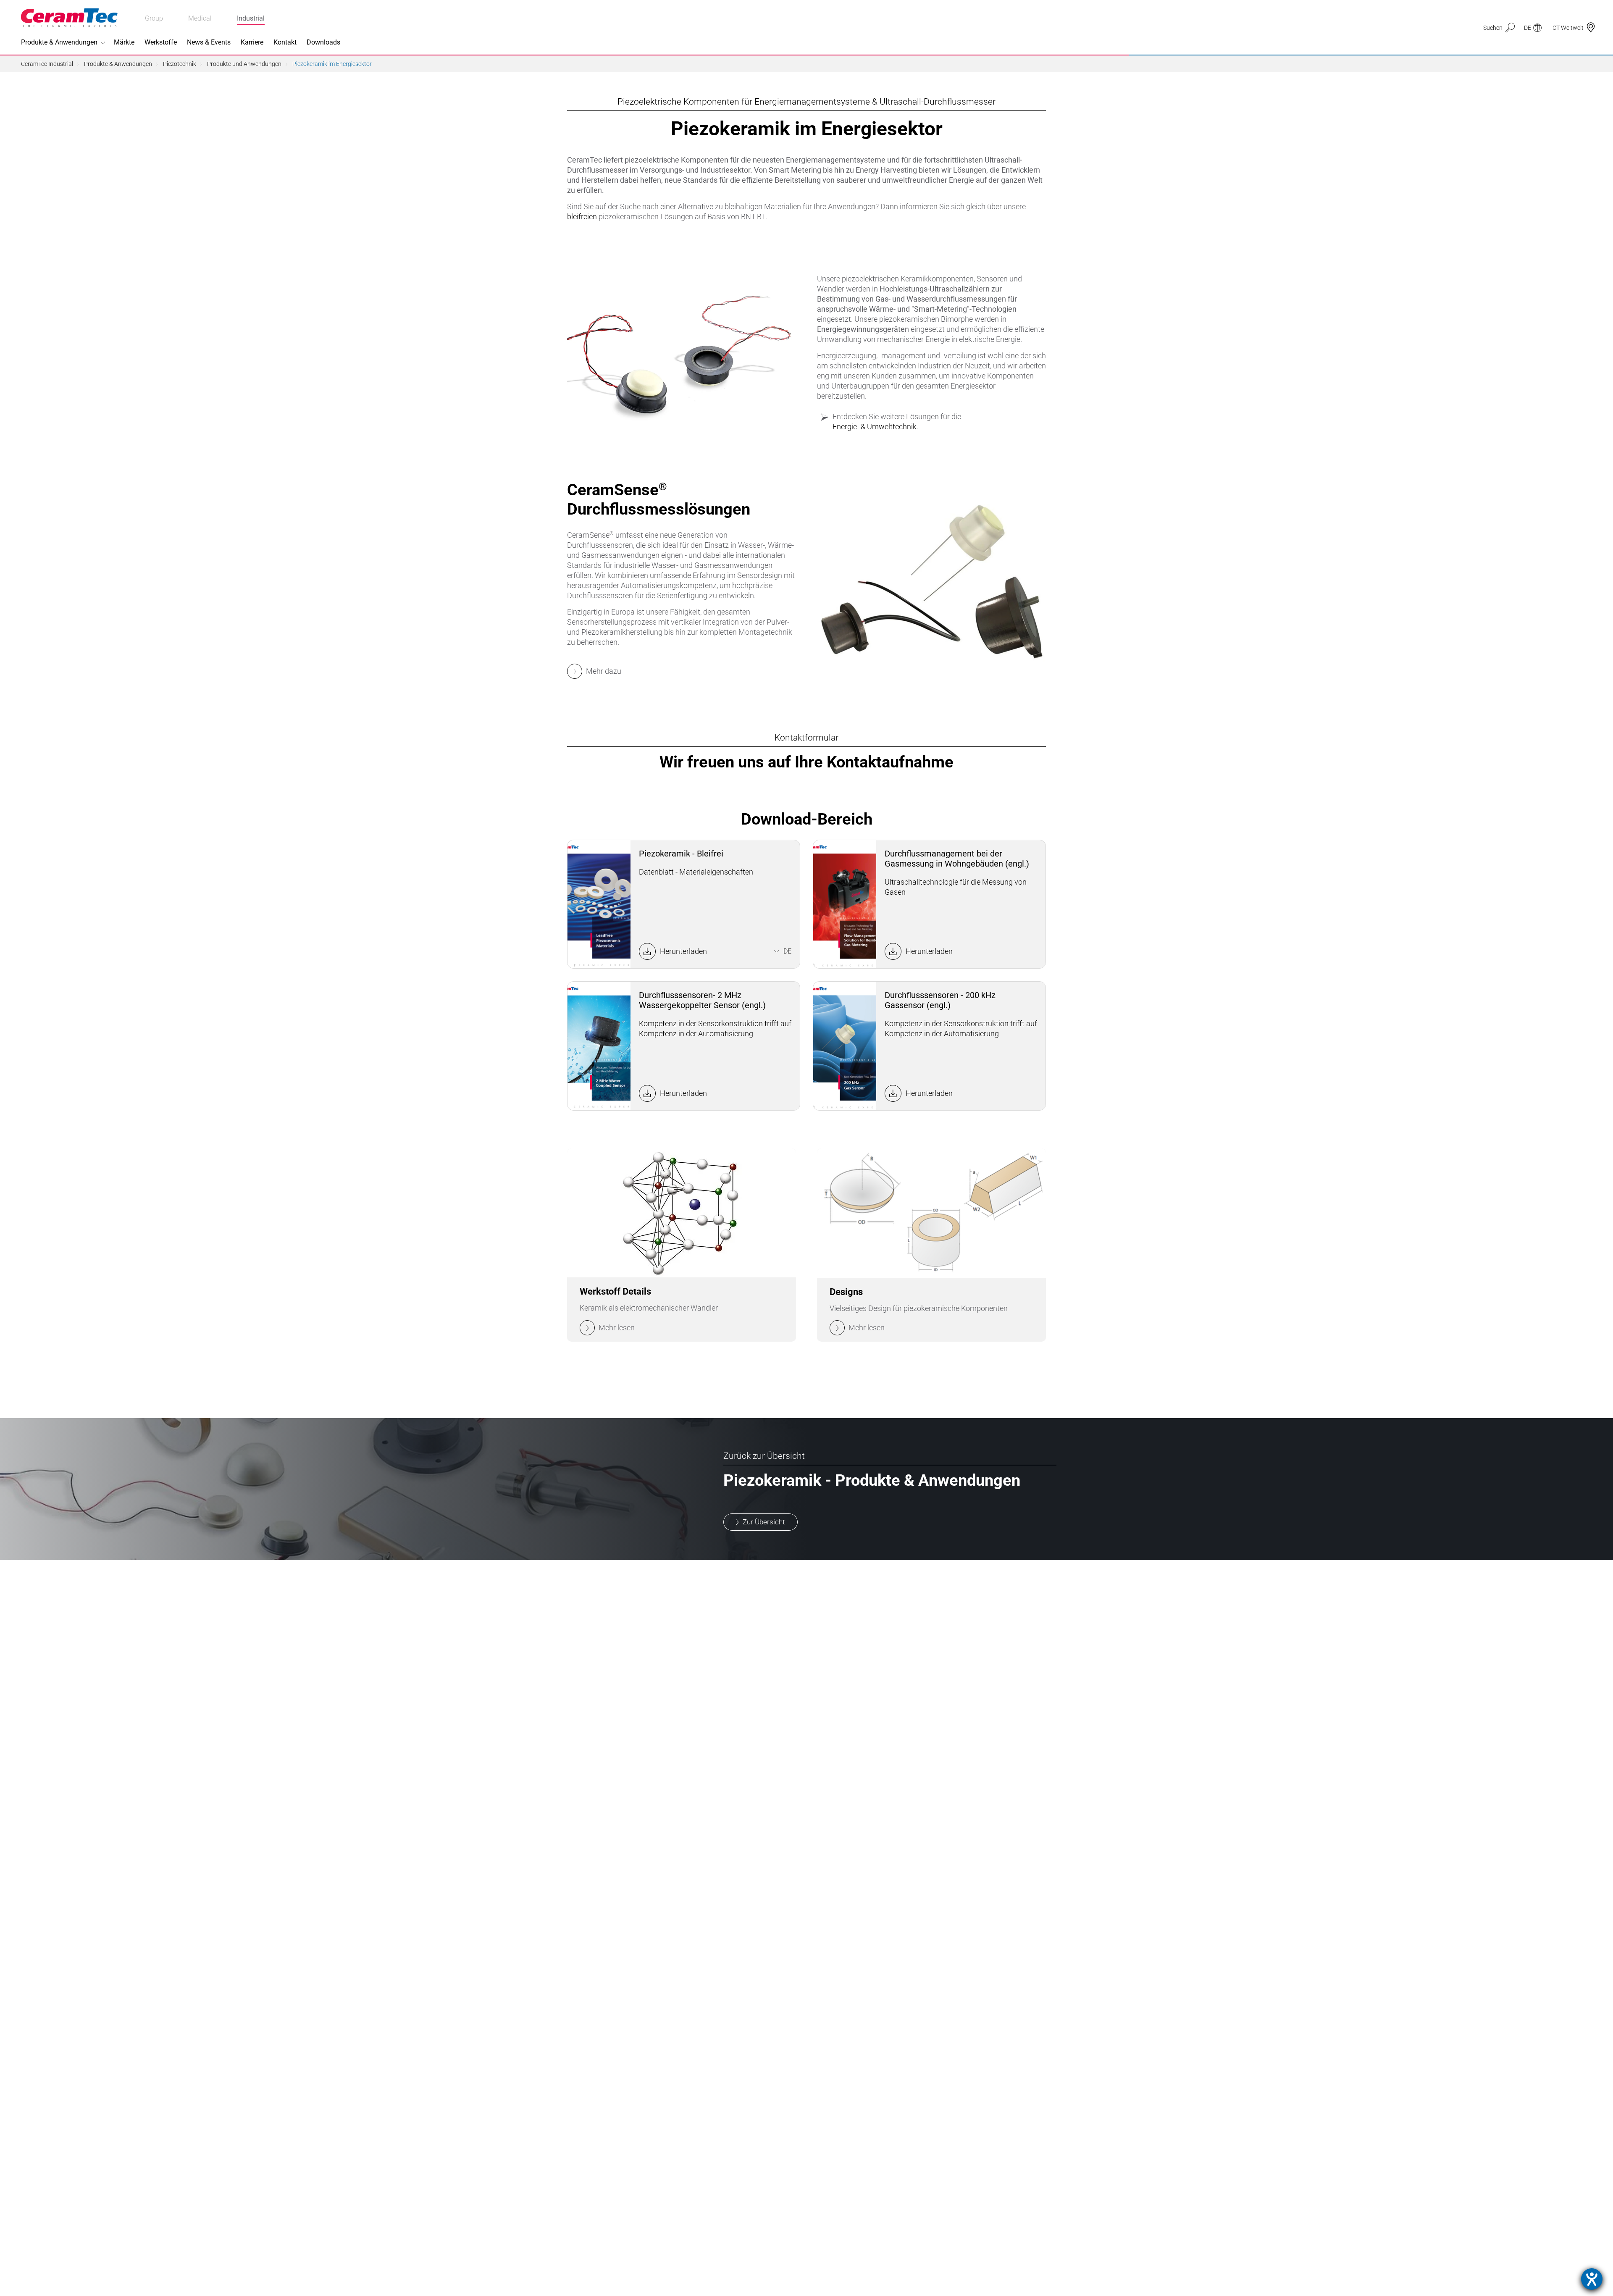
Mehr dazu (604, 671)
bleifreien (582, 217)
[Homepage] (69, 18)
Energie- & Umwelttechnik (875, 427)
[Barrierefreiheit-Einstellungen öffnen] (1592, 2279)
